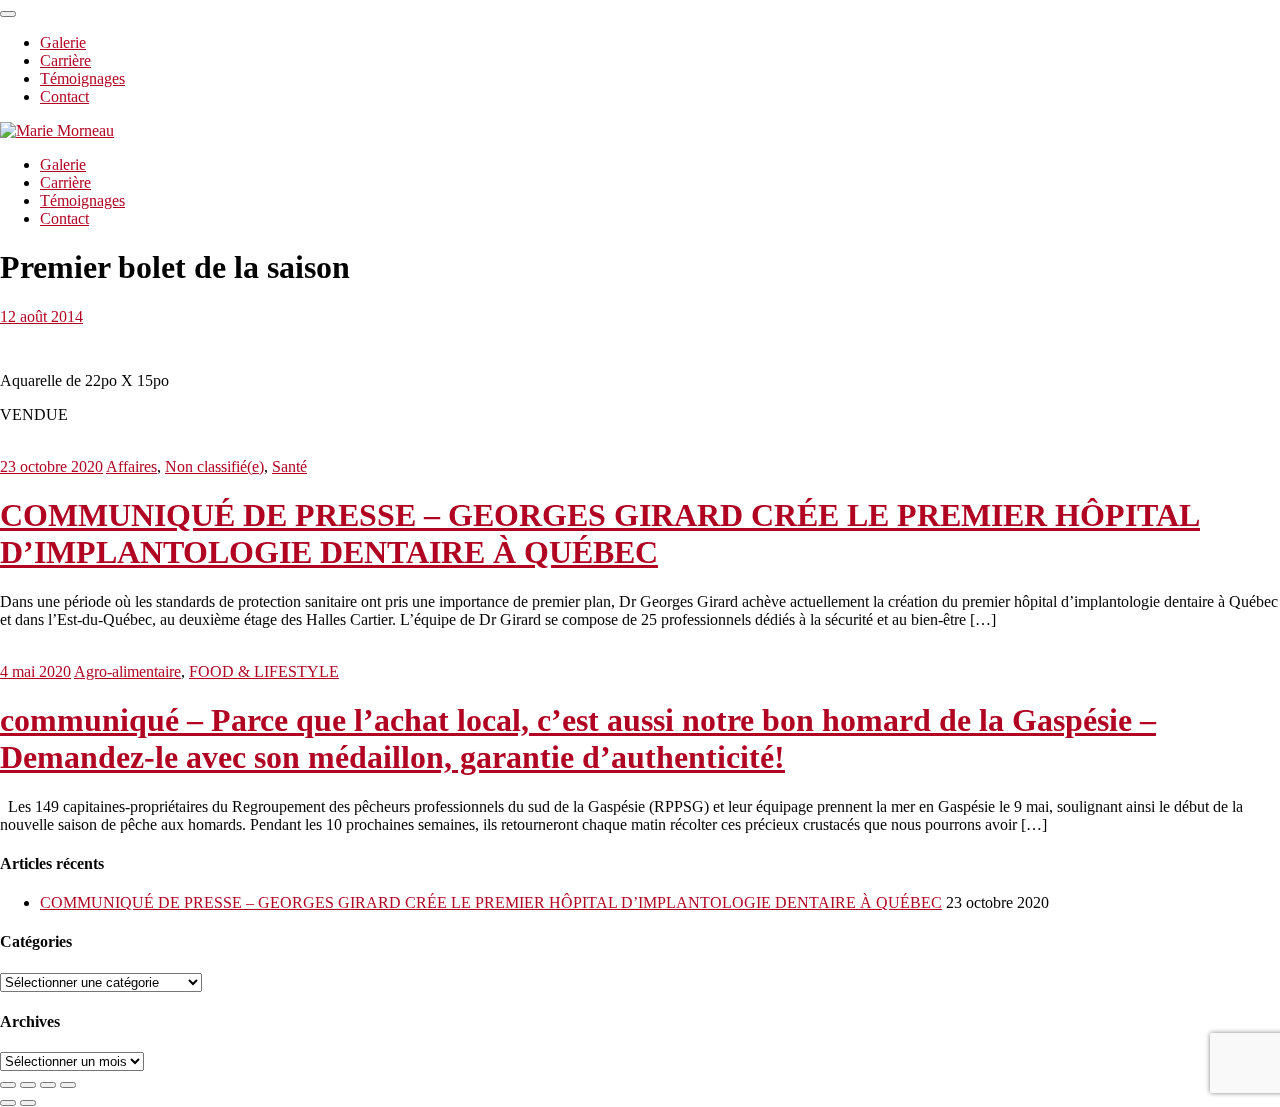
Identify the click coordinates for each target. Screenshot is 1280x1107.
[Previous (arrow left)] (8, 1103)
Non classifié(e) (214, 466)
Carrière (65, 182)
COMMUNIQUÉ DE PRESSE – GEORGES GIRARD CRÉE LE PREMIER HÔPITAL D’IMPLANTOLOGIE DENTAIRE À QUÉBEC (600, 533)
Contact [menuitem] (64, 96)
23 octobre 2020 (51, 466)
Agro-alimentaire (127, 671)
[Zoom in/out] (68, 1085)
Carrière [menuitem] (65, 60)
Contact (64, 218)
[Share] (28, 1085)
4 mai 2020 (35, 671)
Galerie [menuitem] (63, 42)
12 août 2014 (41, 316)
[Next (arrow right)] (28, 1103)
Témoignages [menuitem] (82, 78)
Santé (289, 466)
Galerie (63, 164)
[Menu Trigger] (8, 14)
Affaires (131, 466)
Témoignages (82, 200)
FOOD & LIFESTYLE (264, 671)
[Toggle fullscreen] (48, 1085)
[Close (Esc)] (8, 1085)
